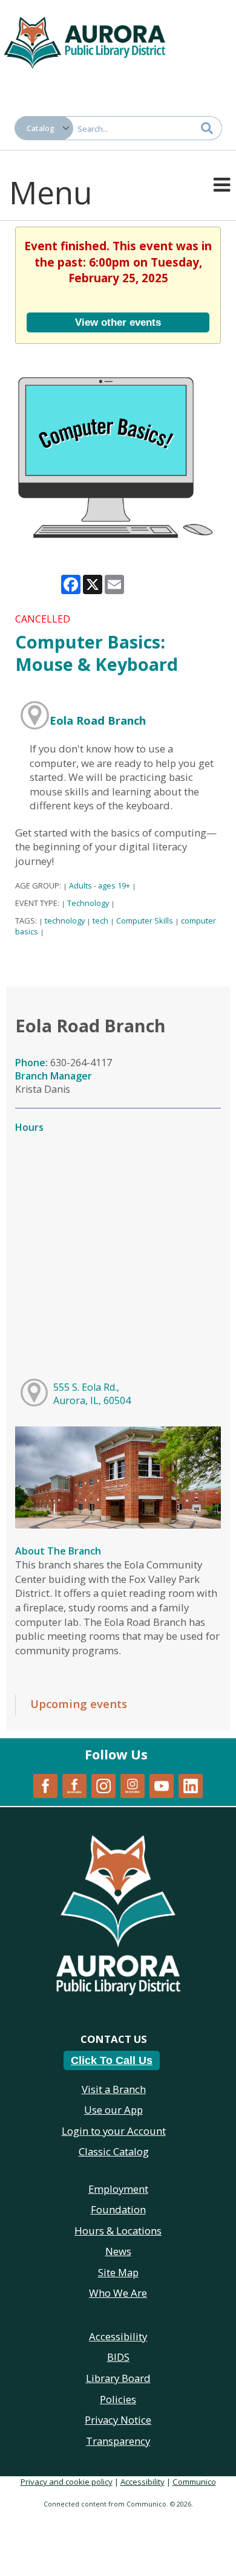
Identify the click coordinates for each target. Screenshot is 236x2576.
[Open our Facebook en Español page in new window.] (74, 1785)
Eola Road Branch (98, 720)
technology (65, 921)
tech (100, 921)
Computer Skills (145, 921)
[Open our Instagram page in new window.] (103, 1785)
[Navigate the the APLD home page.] (85, 41)
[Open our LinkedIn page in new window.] (191, 1785)
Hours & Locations (118, 2231)
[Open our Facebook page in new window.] (45, 1785)
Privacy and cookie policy (67, 2482)
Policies (118, 2399)
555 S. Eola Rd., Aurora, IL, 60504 (92, 1394)
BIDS (118, 2357)
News (118, 2251)
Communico (194, 2482)
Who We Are (118, 2293)
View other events (118, 322)
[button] (222, 184)
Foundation (118, 2209)
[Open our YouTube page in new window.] (162, 1785)
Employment (118, 2189)
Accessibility (143, 2482)
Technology (88, 903)
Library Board (118, 2378)
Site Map (118, 2272)
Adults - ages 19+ (100, 885)
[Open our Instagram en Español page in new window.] (133, 1785)
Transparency (118, 2441)
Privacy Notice (118, 2420)
